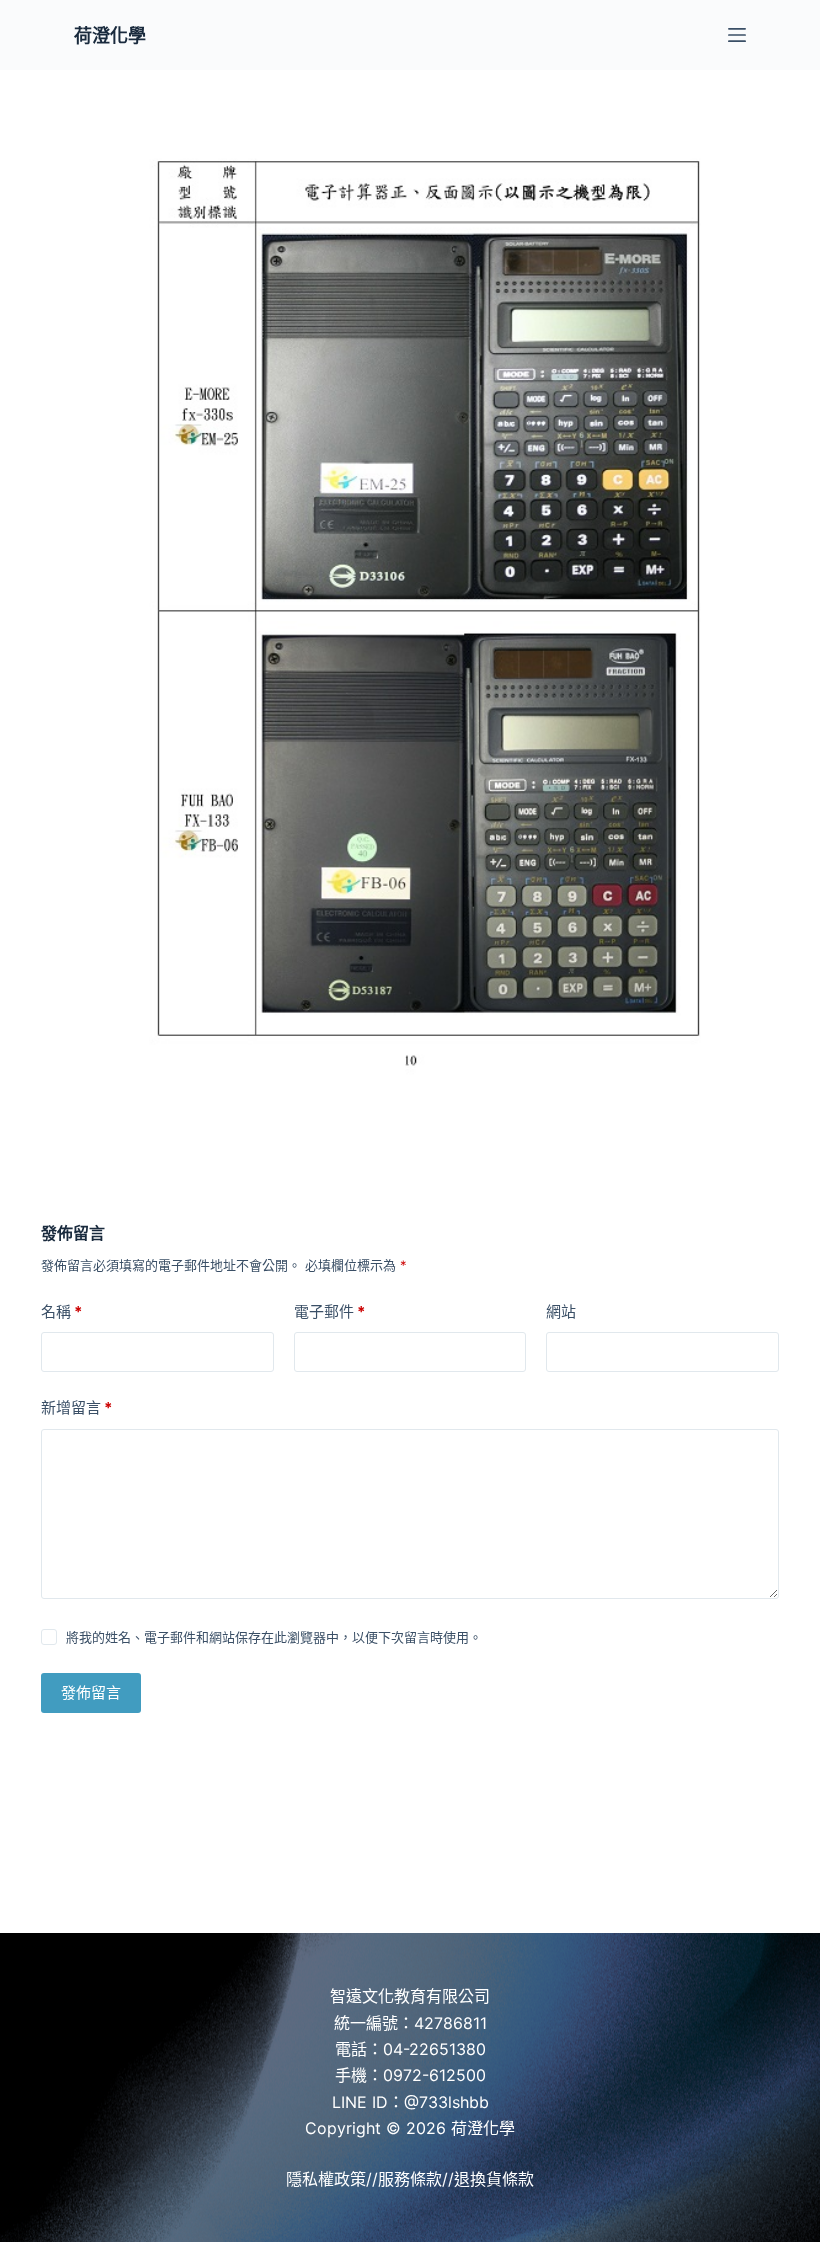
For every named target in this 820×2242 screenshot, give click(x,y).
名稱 (61, 1311)
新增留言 (76, 1407)
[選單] (737, 35)
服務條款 (410, 2179)
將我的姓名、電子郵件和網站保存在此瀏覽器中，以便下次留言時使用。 (274, 1637)
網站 (561, 1311)
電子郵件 (329, 1311)
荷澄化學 (110, 35)
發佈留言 (91, 1692)
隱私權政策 (326, 2179)
